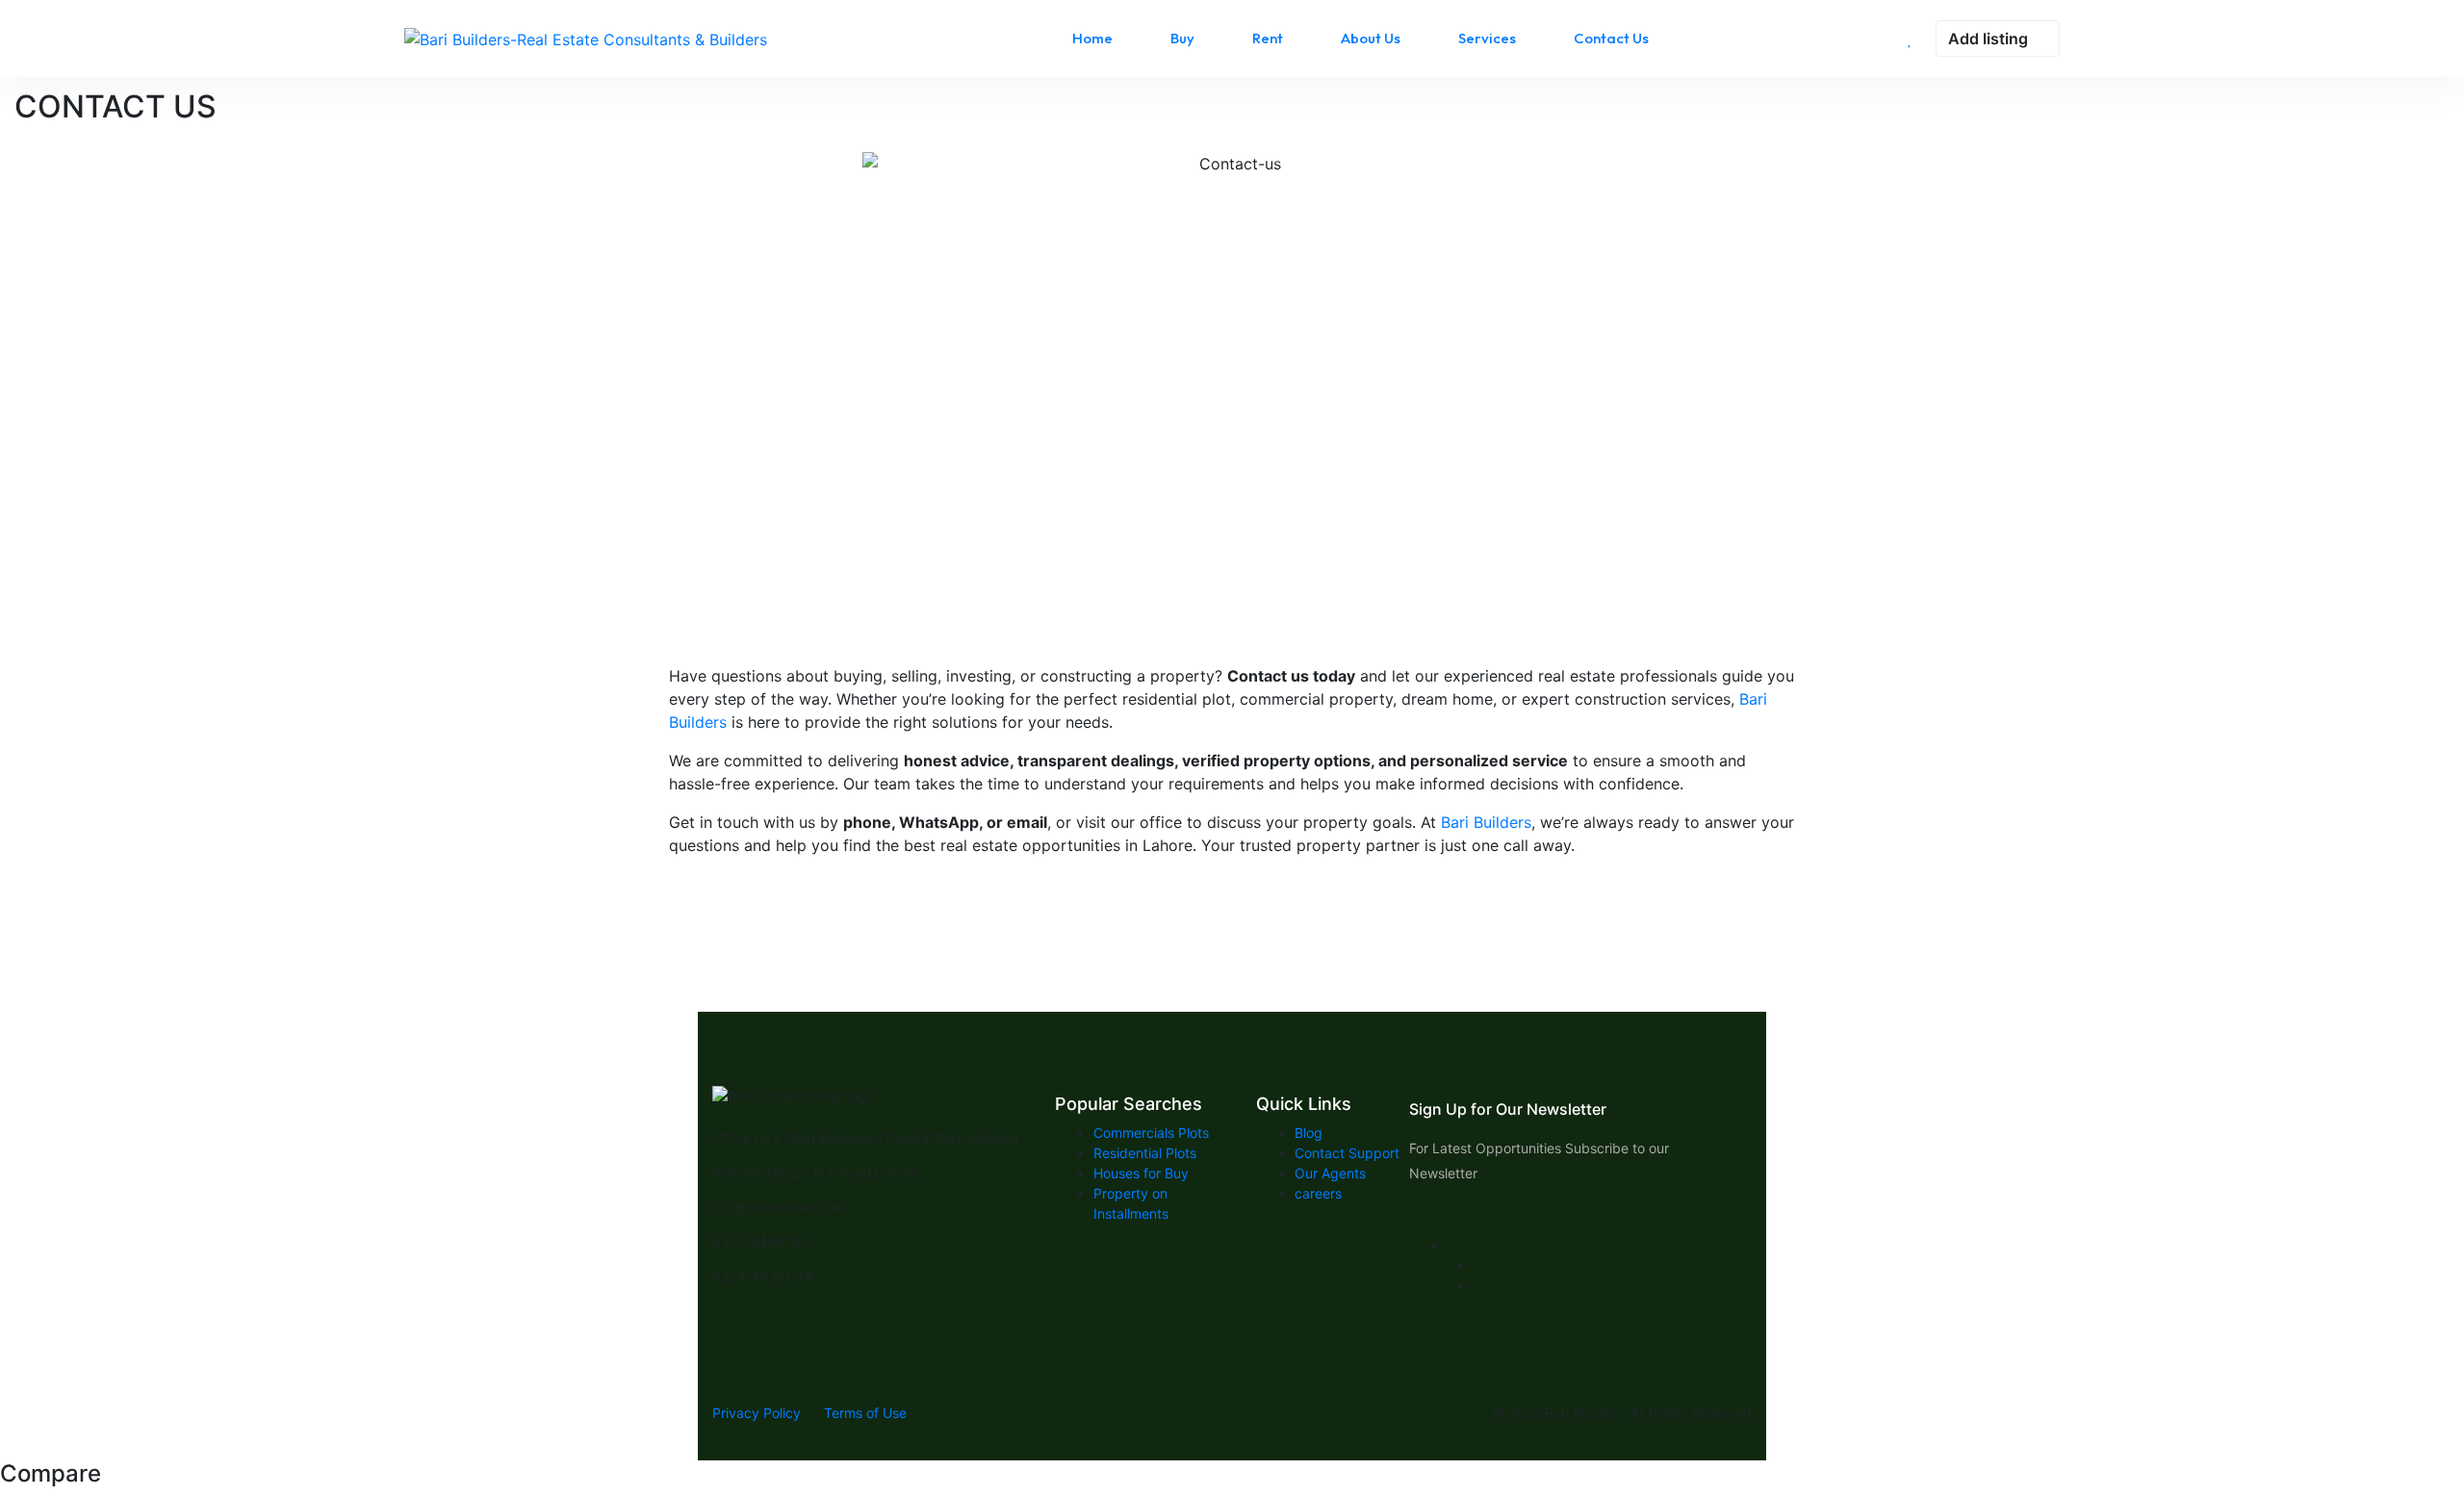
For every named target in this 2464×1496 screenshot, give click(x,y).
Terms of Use (865, 1413)
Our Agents (1330, 1173)
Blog (1309, 1133)
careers (1318, 1193)
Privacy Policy (757, 1413)
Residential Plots (1145, 1153)
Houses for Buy (1141, 1173)
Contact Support (1347, 1153)
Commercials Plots (1151, 1133)
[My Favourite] (1910, 39)
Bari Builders (1484, 822)
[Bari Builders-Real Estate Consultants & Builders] (586, 39)
